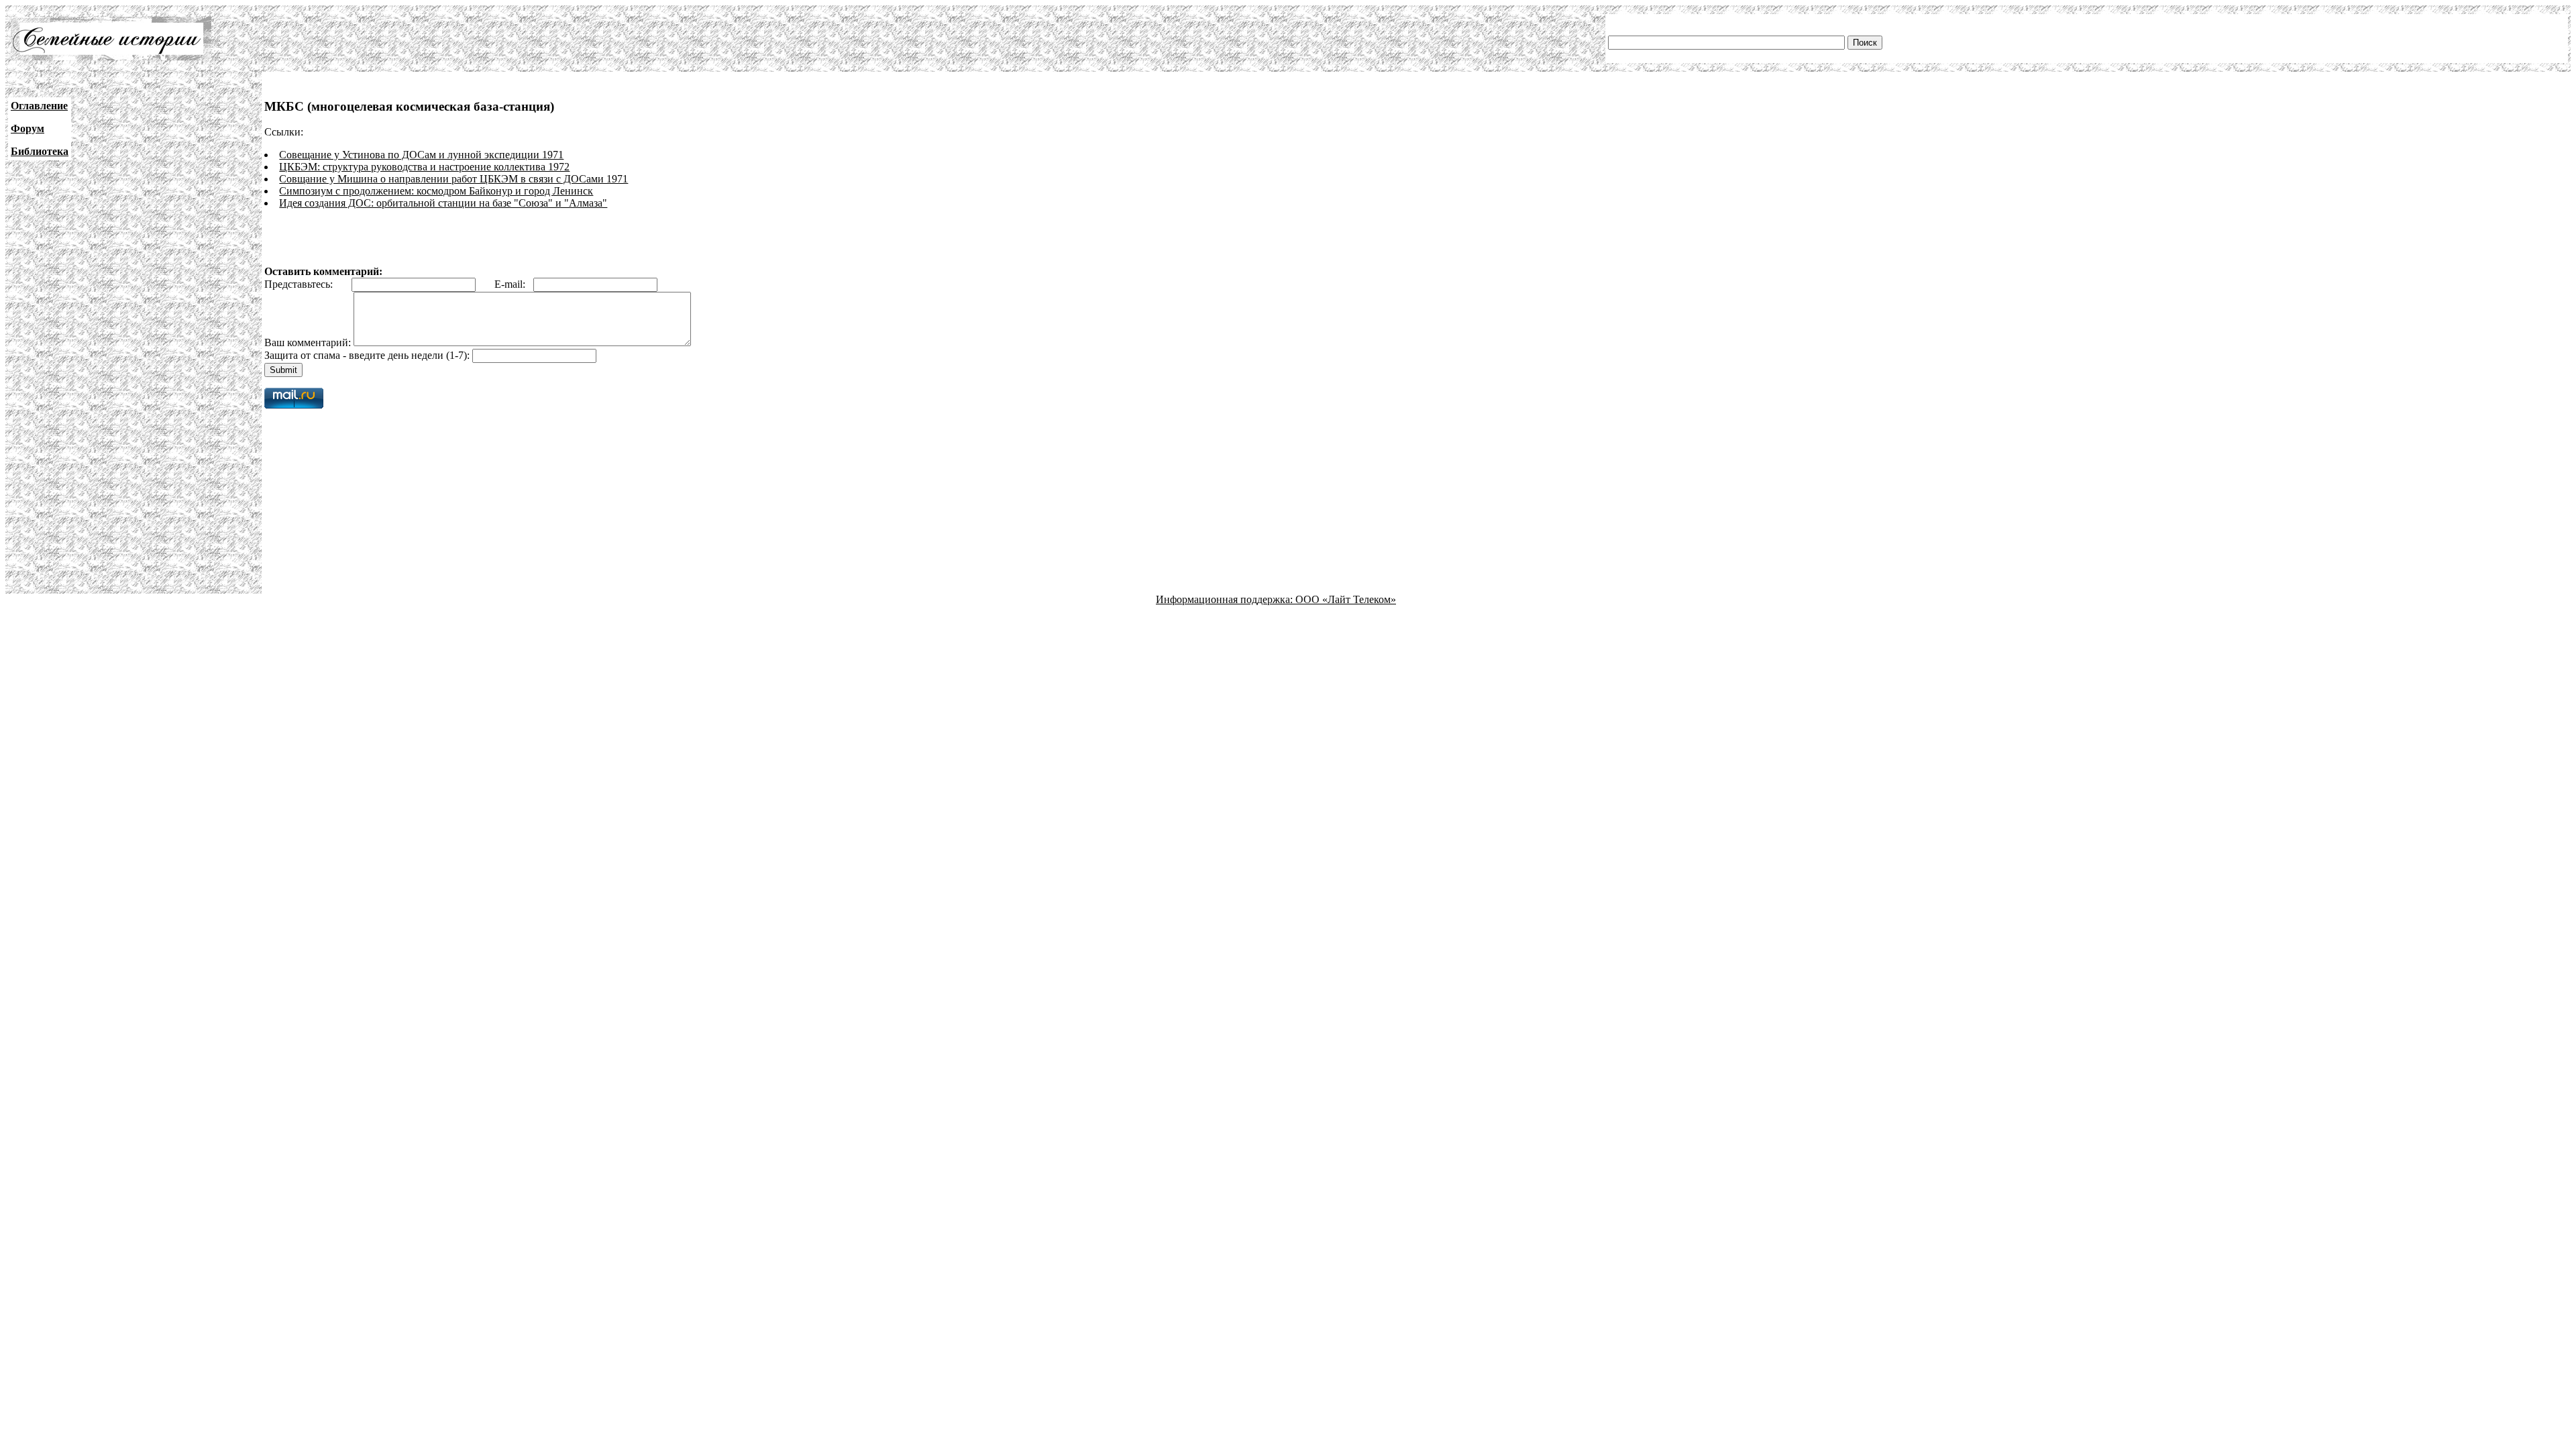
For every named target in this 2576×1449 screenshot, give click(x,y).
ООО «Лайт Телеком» (1346, 599)
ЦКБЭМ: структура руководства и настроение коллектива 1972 (424, 167)
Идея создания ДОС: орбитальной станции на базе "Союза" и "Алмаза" (443, 203)
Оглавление (39, 106)
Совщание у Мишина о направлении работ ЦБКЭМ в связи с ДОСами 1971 (453, 179)
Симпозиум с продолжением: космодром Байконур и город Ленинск (436, 191)
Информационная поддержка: (1226, 599)
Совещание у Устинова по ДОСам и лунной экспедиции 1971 (421, 155)
